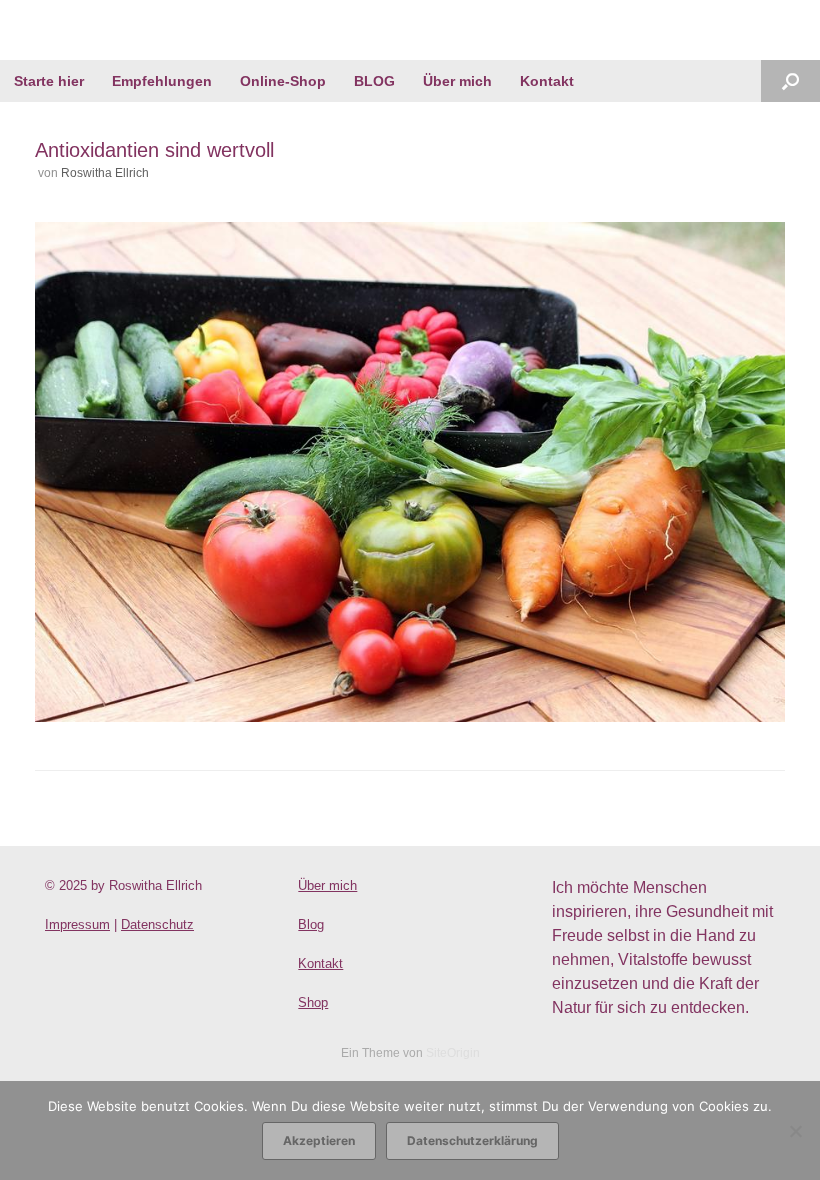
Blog (311, 924)
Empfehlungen (162, 81)
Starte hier (49, 81)
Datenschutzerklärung (472, 1140)
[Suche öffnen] (790, 81)
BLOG (374, 81)
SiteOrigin (453, 1053)
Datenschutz (157, 924)
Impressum (77, 924)
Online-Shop (283, 81)
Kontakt (547, 81)
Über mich (457, 81)
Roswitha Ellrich (105, 173)
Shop (313, 1002)
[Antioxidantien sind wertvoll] (410, 716)
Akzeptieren (319, 1140)
